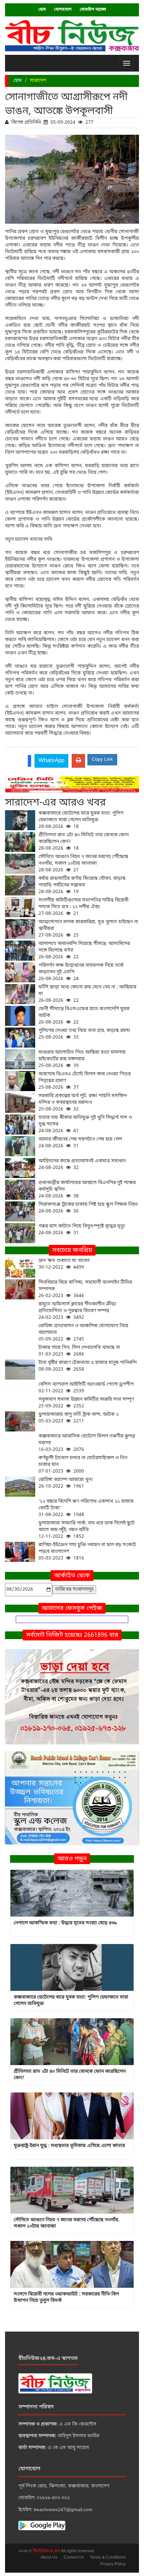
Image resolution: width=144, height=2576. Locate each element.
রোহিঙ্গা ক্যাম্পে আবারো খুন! (66, 1483)
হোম (42, 10)
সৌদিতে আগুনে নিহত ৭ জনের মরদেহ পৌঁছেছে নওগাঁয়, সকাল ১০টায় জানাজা (83, 864)
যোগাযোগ (63, 10)
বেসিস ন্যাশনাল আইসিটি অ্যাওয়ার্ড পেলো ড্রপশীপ (86, 1388)
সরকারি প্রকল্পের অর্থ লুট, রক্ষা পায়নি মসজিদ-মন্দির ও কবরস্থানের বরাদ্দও (83, 1103)
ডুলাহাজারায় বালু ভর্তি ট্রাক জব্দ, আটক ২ (79, 1418)
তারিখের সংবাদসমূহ (74, 1589)
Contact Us (74, 2558)
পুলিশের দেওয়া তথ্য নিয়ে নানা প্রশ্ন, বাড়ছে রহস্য (84, 1034)
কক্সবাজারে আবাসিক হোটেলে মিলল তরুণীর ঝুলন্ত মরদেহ (87, 1443)
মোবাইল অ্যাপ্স (93, 10)
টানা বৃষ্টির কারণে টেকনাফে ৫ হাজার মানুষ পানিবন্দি (88, 1366)
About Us (49, 2558)
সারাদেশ (38, 81)
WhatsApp (51, 761)
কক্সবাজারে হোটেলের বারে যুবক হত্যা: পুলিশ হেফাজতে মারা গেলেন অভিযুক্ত (81, 820)
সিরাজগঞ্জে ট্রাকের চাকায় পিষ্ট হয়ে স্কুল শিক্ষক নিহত (88, 1208)
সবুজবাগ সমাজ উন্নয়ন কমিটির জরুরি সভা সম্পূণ (86, 1403)
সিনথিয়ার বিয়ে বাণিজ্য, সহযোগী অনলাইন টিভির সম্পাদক (85, 1289)
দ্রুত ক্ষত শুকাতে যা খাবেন (64, 1264)
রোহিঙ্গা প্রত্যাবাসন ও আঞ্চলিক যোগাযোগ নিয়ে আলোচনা (83, 1333)
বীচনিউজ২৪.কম (47, 2551)
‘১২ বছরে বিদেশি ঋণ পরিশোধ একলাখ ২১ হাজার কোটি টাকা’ (86, 1508)
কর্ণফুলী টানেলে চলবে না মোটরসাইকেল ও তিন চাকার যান (83, 1465)
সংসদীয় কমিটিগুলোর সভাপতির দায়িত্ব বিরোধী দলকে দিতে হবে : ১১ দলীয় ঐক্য (84, 907)
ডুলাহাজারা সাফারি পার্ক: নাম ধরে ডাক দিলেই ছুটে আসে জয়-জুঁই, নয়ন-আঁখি (87, 1530)
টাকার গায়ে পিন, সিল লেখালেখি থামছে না (79, 1351)
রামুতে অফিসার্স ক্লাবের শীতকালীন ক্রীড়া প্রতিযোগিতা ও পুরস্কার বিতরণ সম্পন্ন (77, 1311)
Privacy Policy (113, 2564)
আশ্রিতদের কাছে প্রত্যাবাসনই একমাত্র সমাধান (82, 1164)
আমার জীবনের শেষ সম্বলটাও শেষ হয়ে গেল (80, 1143)
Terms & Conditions (108, 2558)
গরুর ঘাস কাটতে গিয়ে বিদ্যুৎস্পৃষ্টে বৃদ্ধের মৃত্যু (82, 1230)
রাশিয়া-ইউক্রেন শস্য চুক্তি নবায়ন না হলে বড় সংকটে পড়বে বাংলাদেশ (87, 1552)
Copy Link (102, 760)
